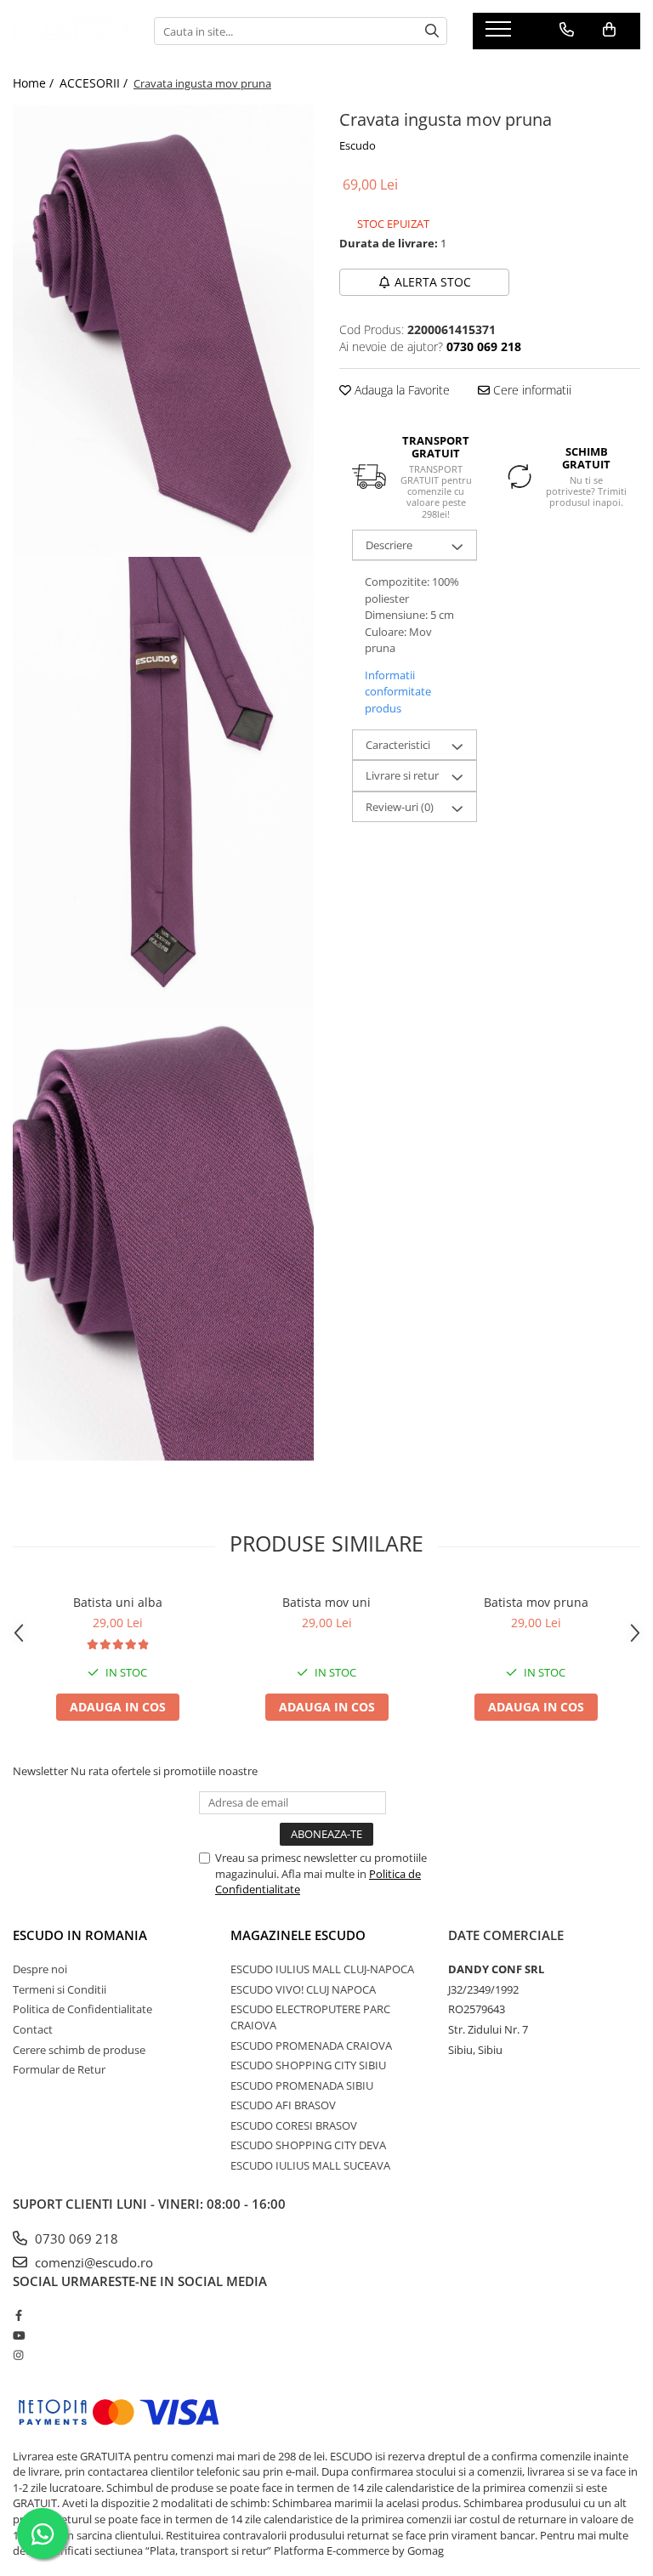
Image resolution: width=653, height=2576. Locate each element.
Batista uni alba (118, 1602)
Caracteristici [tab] (398, 745)
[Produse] (500, 34)
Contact (33, 2029)
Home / (35, 83)
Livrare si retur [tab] (402, 775)
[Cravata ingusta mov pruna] (163, 331)
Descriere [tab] (389, 545)
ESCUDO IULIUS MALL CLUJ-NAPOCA (322, 1969)
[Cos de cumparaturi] (609, 30)
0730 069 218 (75, 2238)
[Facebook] (18, 2315)
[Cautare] (432, 31)
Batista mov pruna (536, 1602)
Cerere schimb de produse (79, 2050)
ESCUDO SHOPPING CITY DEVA (308, 2145)
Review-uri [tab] (400, 807)
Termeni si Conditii (60, 1989)
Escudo (358, 145)
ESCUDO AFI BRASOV (283, 2105)
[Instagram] (18, 2355)
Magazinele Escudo (298, 1935)
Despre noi (40, 1969)
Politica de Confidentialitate (82, 2009)
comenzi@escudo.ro (92, 2262)
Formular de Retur (59, 2069)
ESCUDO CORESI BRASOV (294, 2125)
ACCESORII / (95, 83)
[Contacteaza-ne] (567, 30)
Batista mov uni (326, 1602)
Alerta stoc (433, 282)
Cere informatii (531, 390)
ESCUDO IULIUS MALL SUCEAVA (310, 2165)
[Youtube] (18, 2335)
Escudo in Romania (80, 1935)
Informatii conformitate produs (398, 692)
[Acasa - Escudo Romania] (71, 31)
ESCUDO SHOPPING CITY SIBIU (308, 2065)
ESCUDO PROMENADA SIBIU (302, 2085)
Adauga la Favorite (400, 390)
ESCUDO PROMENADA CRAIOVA (311, 2045)
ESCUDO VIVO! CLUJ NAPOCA (303, 1989)
